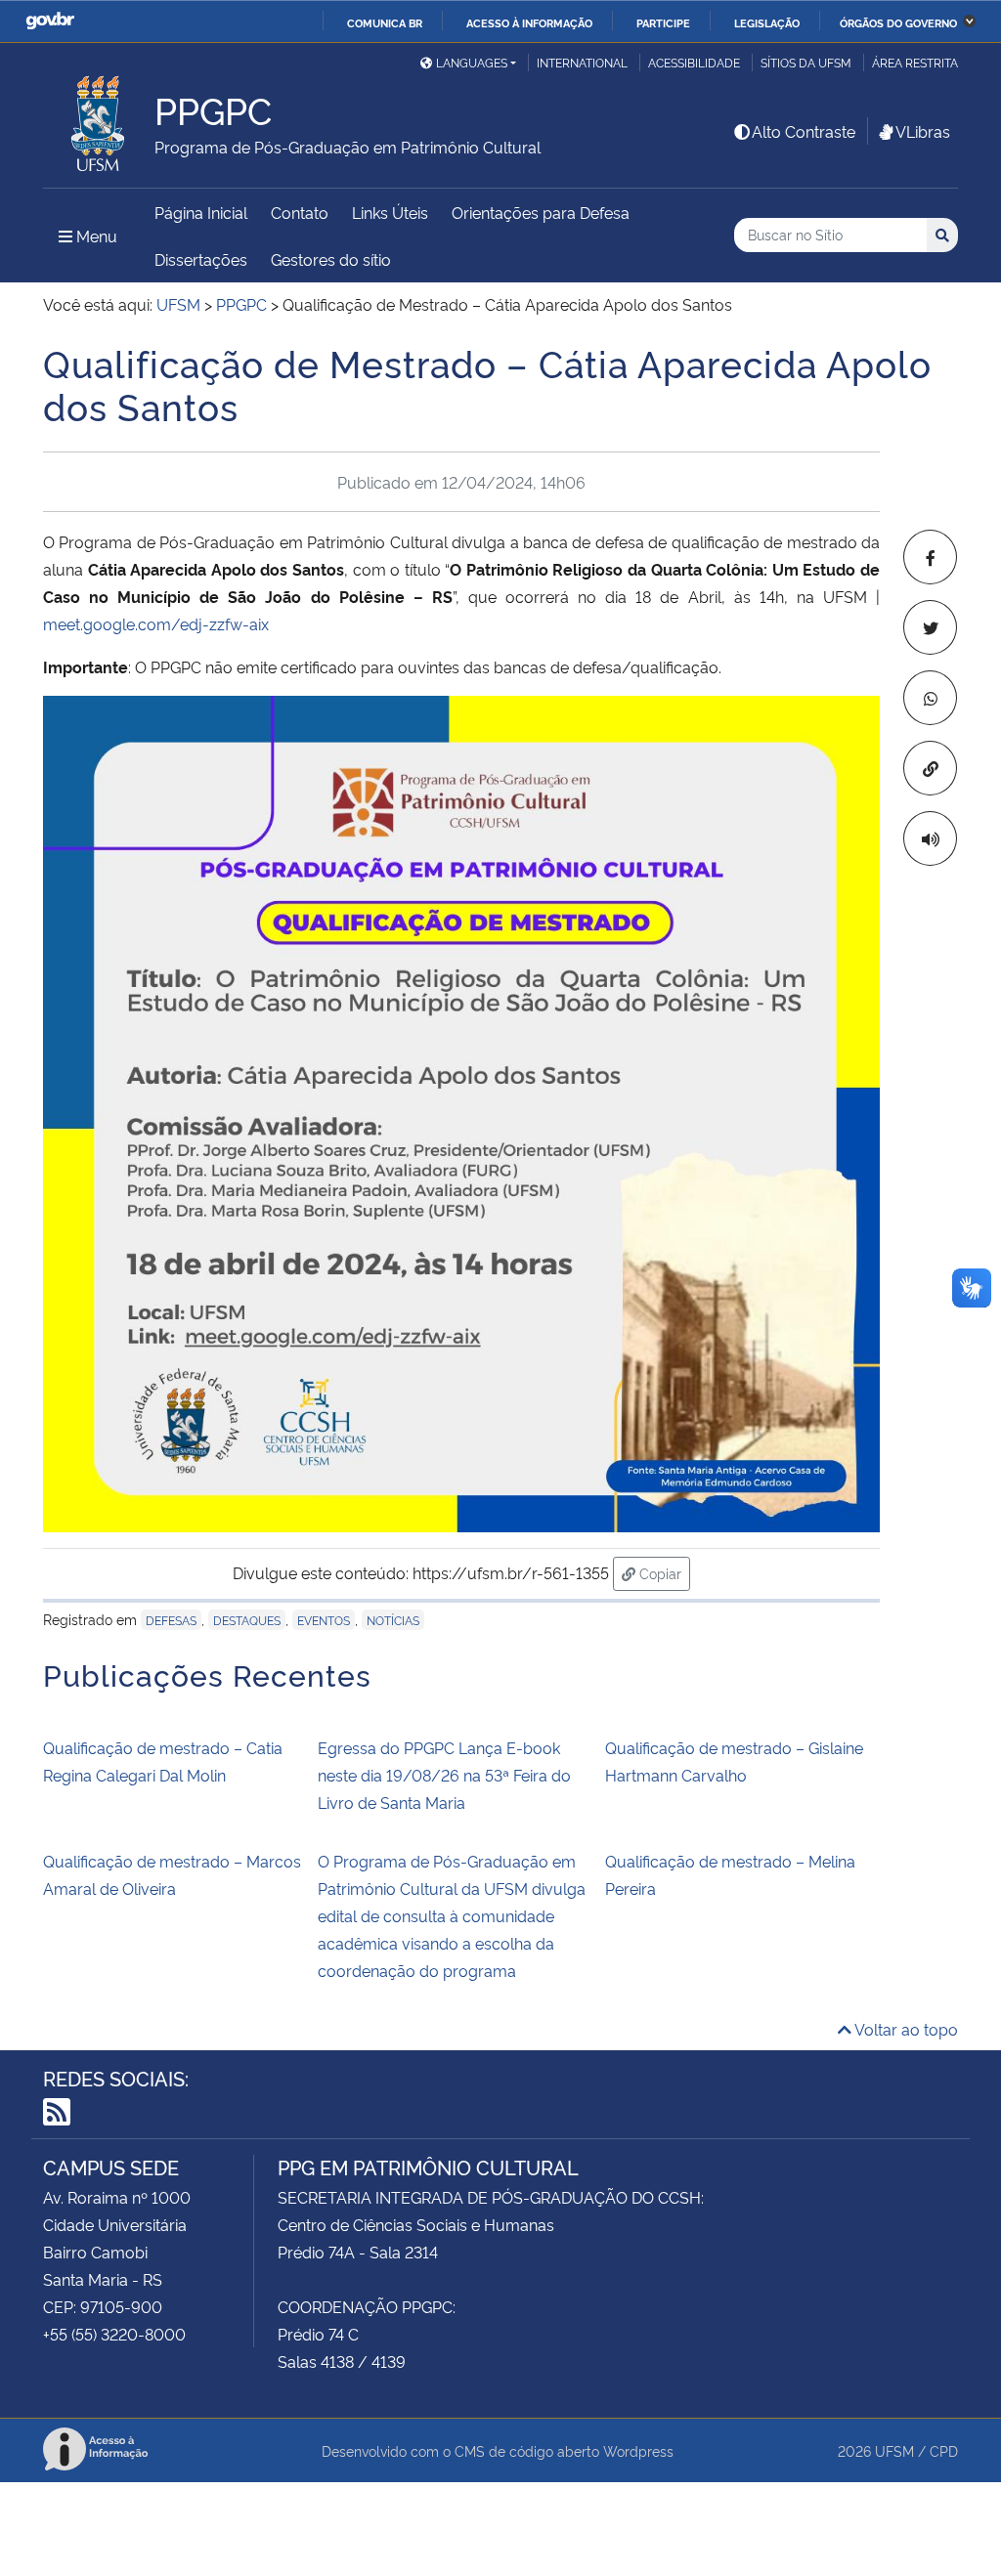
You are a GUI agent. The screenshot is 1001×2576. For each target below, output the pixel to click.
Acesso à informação (529, 22)
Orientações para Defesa (541, 212)
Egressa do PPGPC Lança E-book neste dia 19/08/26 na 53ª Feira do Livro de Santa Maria (444, 1775)
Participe (663, 22)
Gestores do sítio (331, 259)
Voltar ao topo (905, 2029)
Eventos (324, 1620)
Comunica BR (385, 22)
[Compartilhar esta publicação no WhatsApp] (930, 698)
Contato (300, 212)
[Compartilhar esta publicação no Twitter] (930, 627)
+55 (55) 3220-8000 (114, 2334)
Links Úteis (390, 212)
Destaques (247, 1620)
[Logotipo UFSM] (99, 118)
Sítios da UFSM (806, 62)
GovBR (50, 21)
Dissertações (201, 259)
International (582, 62)
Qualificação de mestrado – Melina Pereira (730, 1874)
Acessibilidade (694, 62)
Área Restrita (915, 62)
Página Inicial (201, 212)
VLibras (923, 131)
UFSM (894, 2450)
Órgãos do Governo (898, 22)
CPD (944, 2450)
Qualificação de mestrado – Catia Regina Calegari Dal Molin (163, 1761)
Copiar (663, 1572)
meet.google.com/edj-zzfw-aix (156, 623)
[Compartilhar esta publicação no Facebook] (930, 557)
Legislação (767, 22)
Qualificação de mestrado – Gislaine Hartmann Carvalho (734, 1761)
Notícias (393, 1620)
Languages (472, 62)
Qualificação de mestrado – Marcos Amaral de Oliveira (172, 1874)
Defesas (171, 1620)
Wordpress (638, 2450)
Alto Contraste (804, 131)
